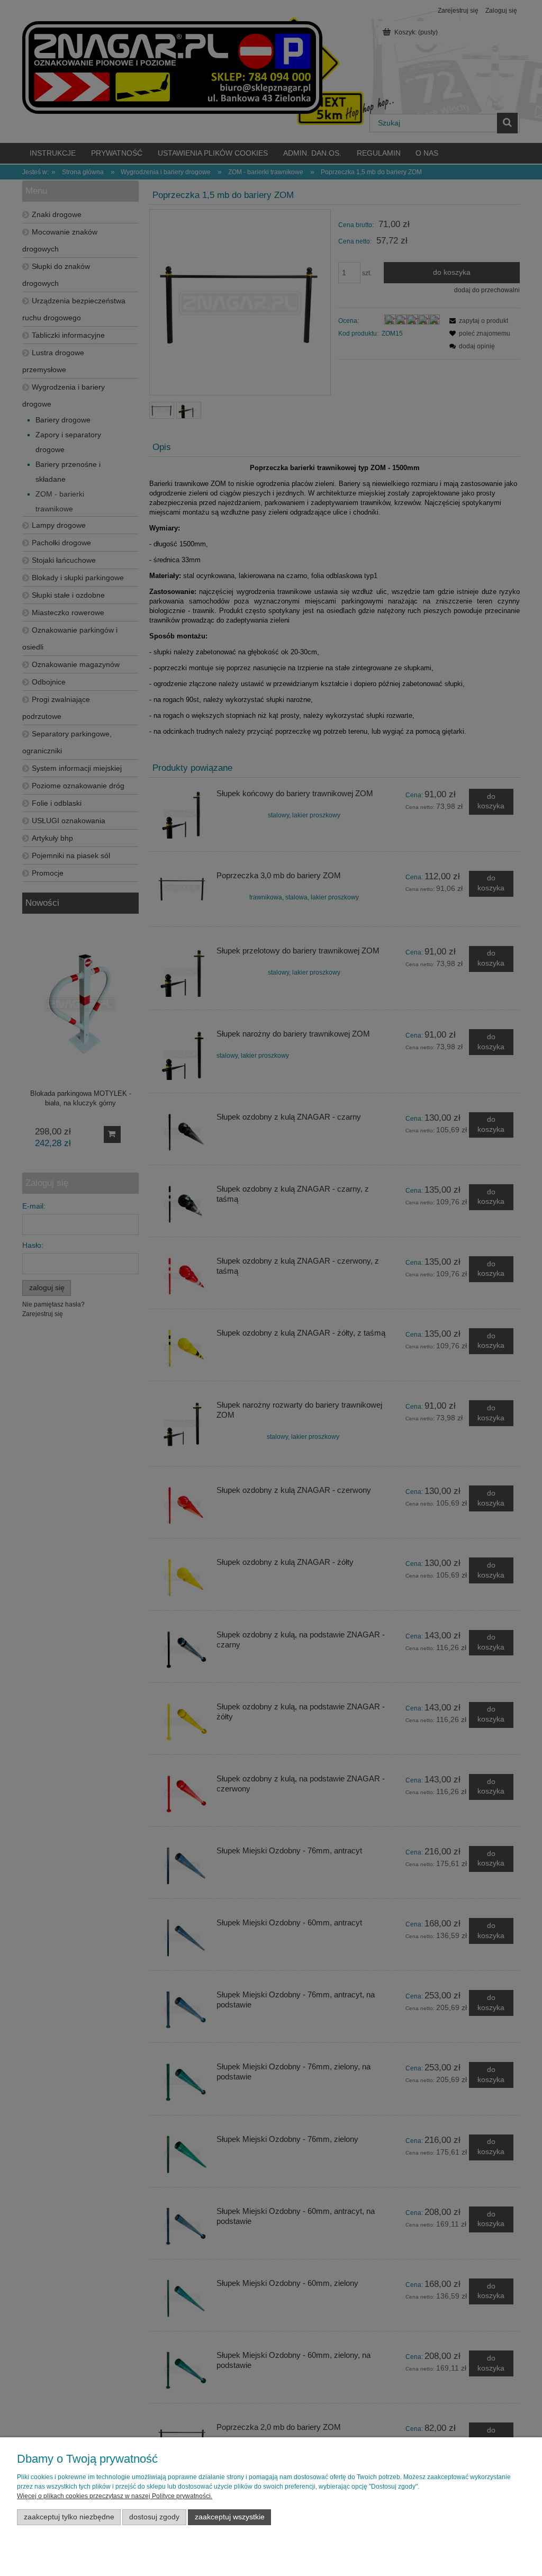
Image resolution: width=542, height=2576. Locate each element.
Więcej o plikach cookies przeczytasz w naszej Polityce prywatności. (115, 2496)
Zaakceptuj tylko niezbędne (69, 2517)
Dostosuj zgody (154, 2517)
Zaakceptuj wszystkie (230, 2517)
